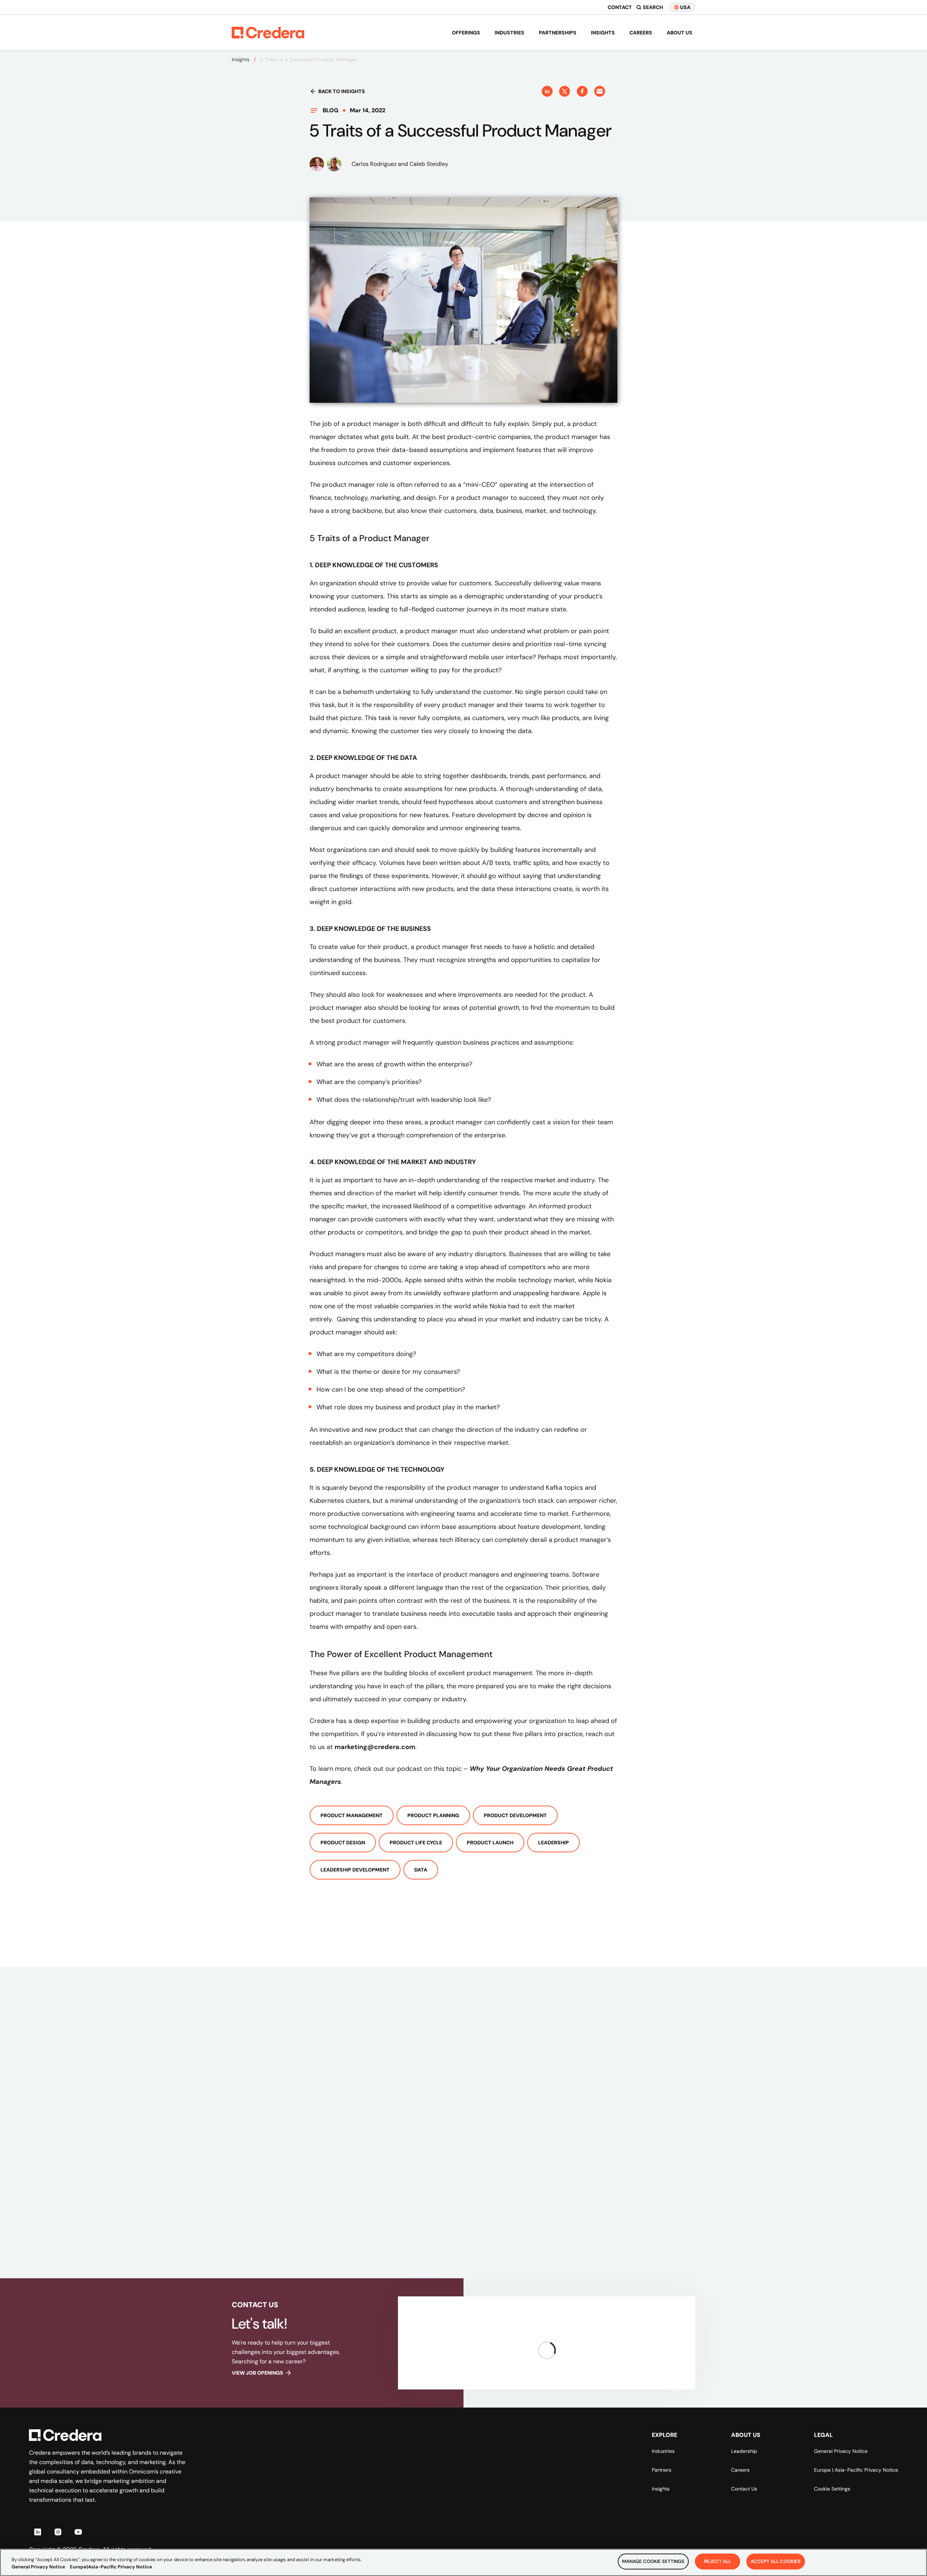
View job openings (257, 2373)
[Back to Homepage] (268, 33)
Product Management (352, 1815)
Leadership (553, 1843)
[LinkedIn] (38, 2532)
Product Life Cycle (416, 1843)
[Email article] (600, 91)
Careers (641, 33)
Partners (662, 2470)
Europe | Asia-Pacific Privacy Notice (856, 2470)
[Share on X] (565, 91)
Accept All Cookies (776, 2561)
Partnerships (558, 33)
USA (685, 7)
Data (421, 1870)
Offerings (466, 33)
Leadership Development (355, 1870)
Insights (603, 33)
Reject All (718, 2561)
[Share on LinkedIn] (547, 91)
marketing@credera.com (375, 1747)
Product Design (343, 1843)
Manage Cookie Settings (653, 2561)
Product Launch (490, 1843)
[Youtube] (78, 2532)
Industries (509, 33)
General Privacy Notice (841, 2451)
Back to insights (342, 91)
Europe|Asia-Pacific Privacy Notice (111, 2567)
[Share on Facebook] (582, 91)
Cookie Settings (832, 2489)
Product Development (515, 1815)
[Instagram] (58, 2532)
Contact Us (744, 2489)
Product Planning (433, 1815)
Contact (620, 7)
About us (679, 33)
